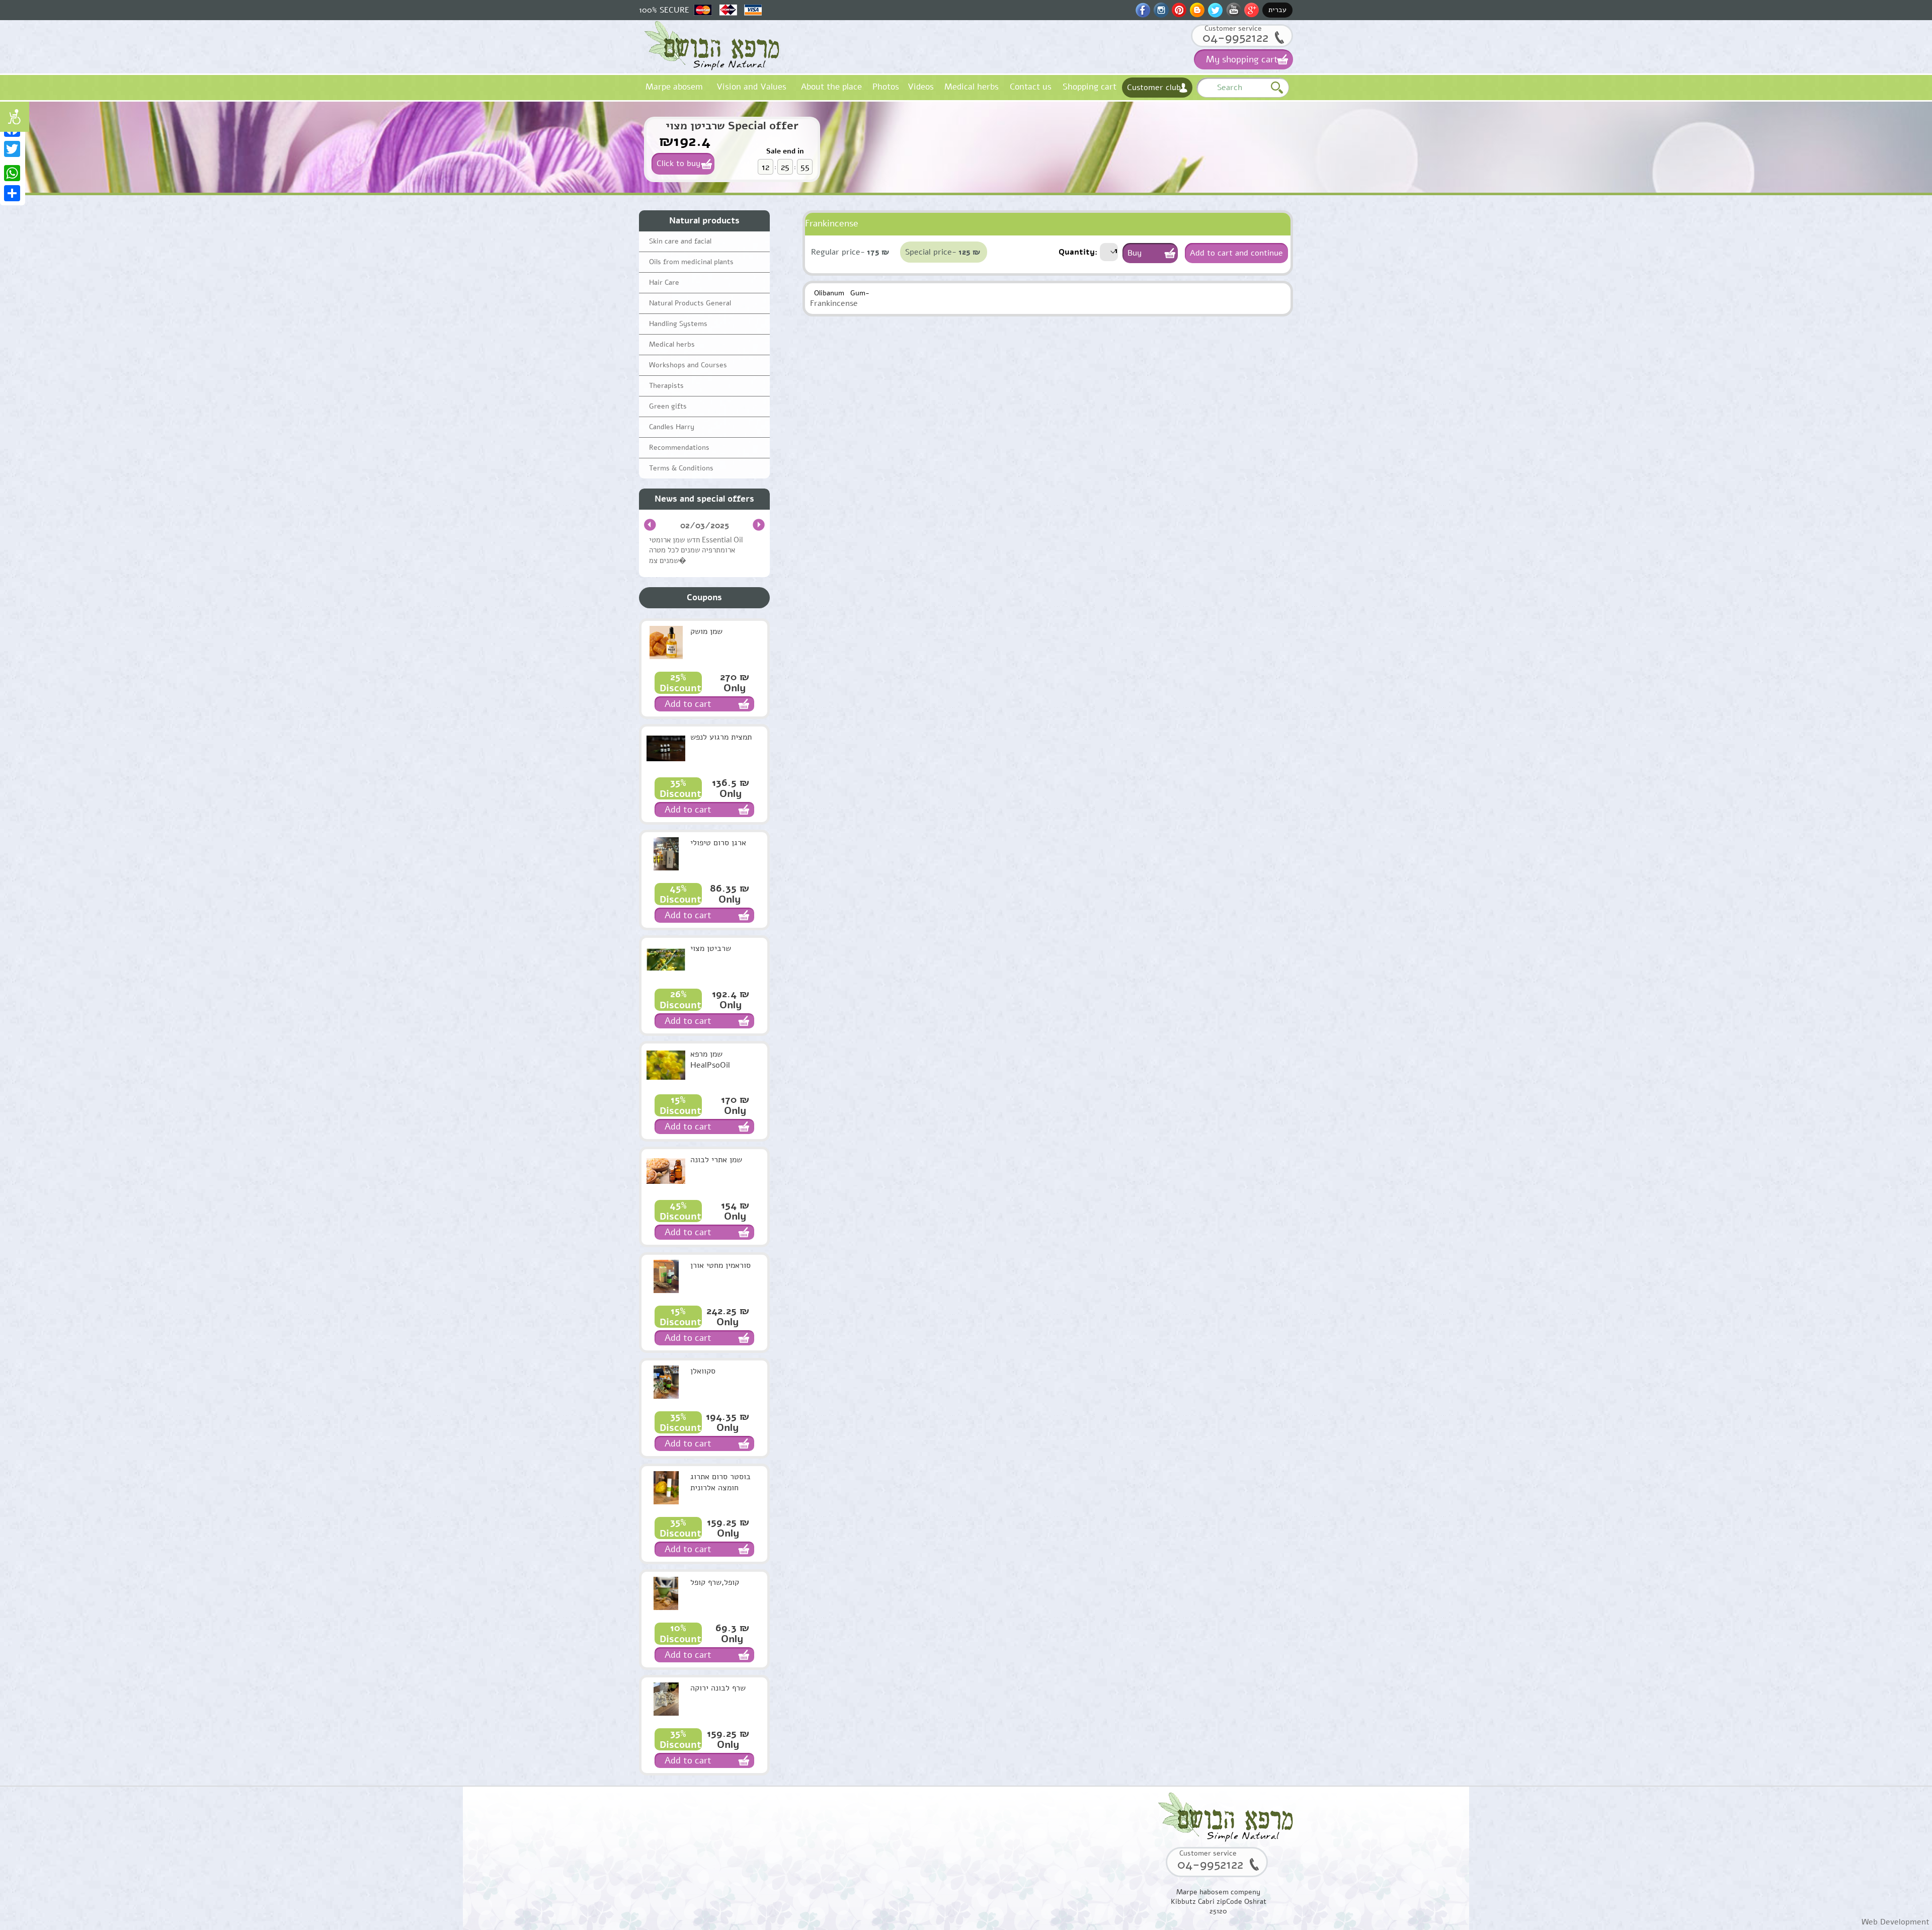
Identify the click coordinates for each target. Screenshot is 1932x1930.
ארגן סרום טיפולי (718, 843)
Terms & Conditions (681, 468)
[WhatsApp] (13, 173)
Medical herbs (972, 87)
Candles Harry (672, 427)
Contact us (1031, 87)
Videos (921, 87)
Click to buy (678, 164)
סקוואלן (703, 1371)
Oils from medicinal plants (691, 262)
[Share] (13, 193)
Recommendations (679, 448)
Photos (886, 87)
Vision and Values (751, 87)
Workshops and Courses (688, 365)
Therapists (666, 386)
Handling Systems (678, 324)
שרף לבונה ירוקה (718, 1688)
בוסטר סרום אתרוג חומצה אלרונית (720, 1482)
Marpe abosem (674, 87)
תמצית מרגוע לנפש (721, 737)
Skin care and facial (680, 241)
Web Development (1896, 1922)
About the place (831, 87)
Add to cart (688, 704)
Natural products (704, 221)
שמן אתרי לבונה (716, 1160)
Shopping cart (1090, 87)
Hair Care (664, 283)
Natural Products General (690, 303)
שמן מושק (706, 631)
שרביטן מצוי (711, 948)
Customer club (1154, 88)
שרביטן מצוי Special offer (732, 126)
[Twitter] (13, 149)
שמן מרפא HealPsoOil (710, 1060)
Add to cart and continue (1236, 253)
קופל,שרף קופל (715, 1582)
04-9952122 (1235, 37)
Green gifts (668, 406)
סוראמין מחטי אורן (720, 1265)
